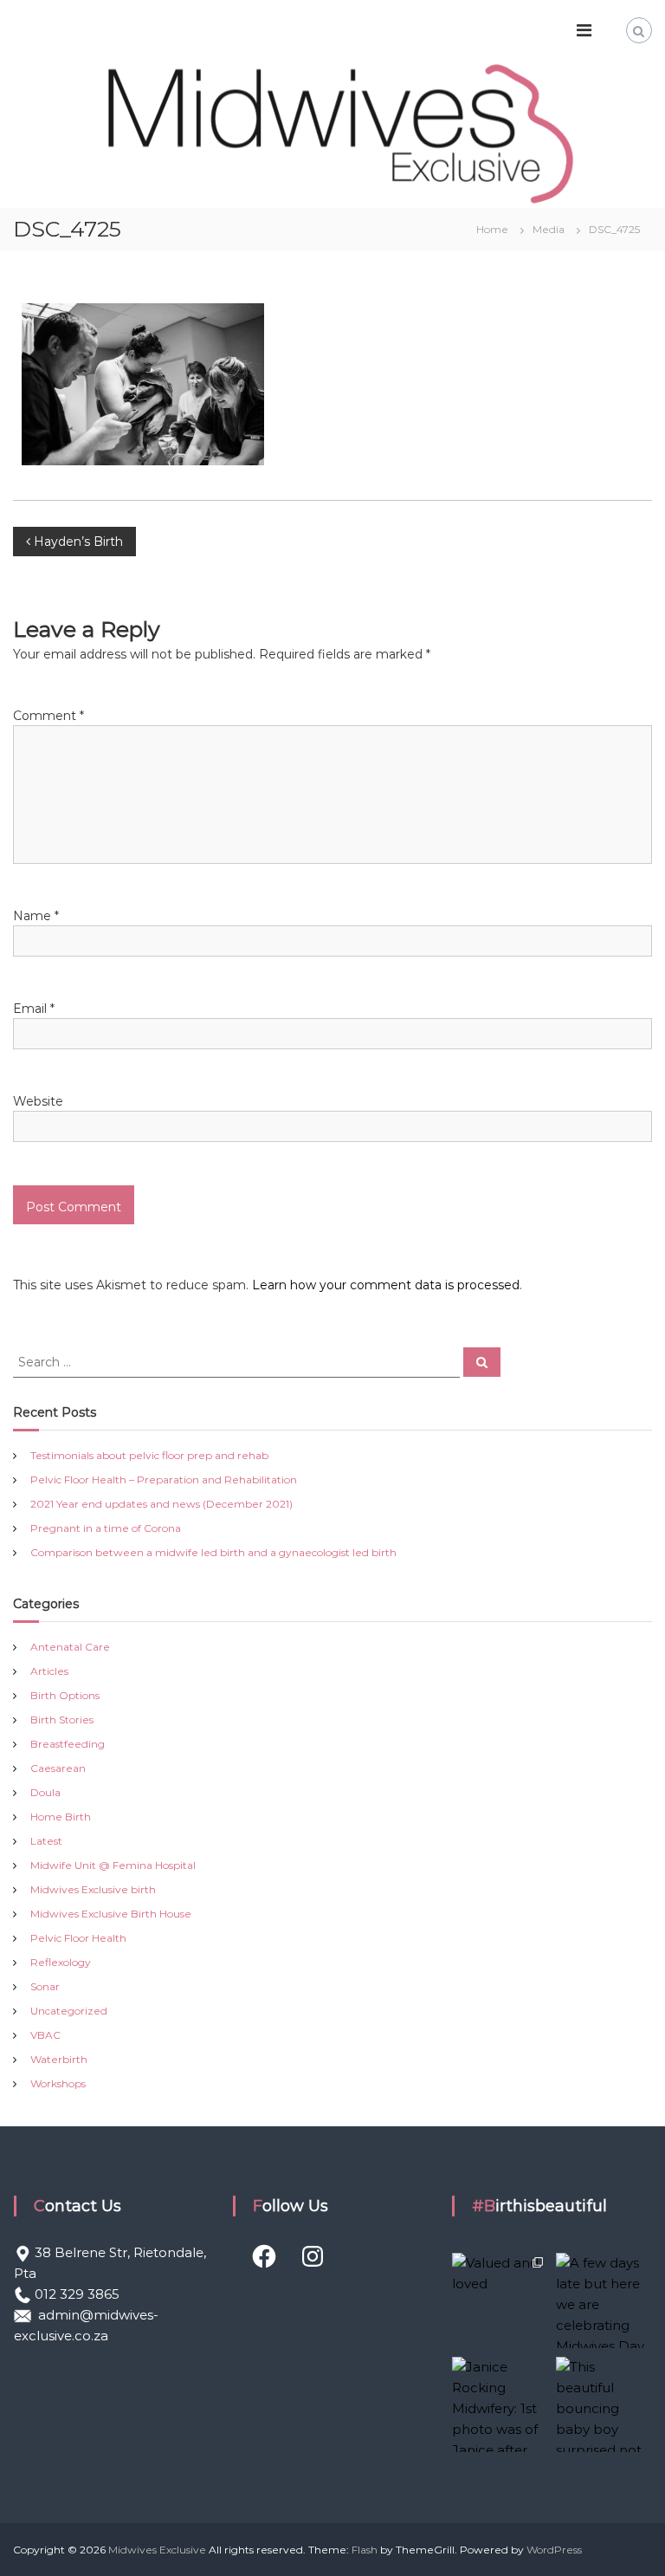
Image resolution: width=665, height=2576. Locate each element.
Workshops (58, 2083)
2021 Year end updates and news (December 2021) (161, 1504)
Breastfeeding (68, 1744)
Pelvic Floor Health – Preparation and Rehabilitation (164, 1479)
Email (34, 1009)
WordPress (554, 2550)
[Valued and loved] (500, 2300)
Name (36, 916)
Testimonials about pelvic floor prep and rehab (149, 1455)
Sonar (45, 1986)
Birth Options (65, 1695)
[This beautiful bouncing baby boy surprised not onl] (604, 2404)
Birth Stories (62, 1719)
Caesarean (58, 1768)
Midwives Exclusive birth (93, 1889)
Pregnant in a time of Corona (106, 1528)
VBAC (45, 2035)
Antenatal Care (70, 1647)
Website (38, 1101)
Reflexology (61, 1962)
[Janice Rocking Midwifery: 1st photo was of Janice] (500, 2404)
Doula (45, 1792)
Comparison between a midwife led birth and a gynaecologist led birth (213, 1552)
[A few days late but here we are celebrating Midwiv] (604, 2300)
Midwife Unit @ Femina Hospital (113, 1865)
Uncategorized (69, 2011)
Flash (365, 2550)
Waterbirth (59, 2059)
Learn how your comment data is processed (386, 1285)
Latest (46, 1841)
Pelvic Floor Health (78, 1938)
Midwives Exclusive (157, 2550)
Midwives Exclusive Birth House (111, 1914)
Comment (48, 716)
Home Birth (61, 1817)
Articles (49, 1671)
